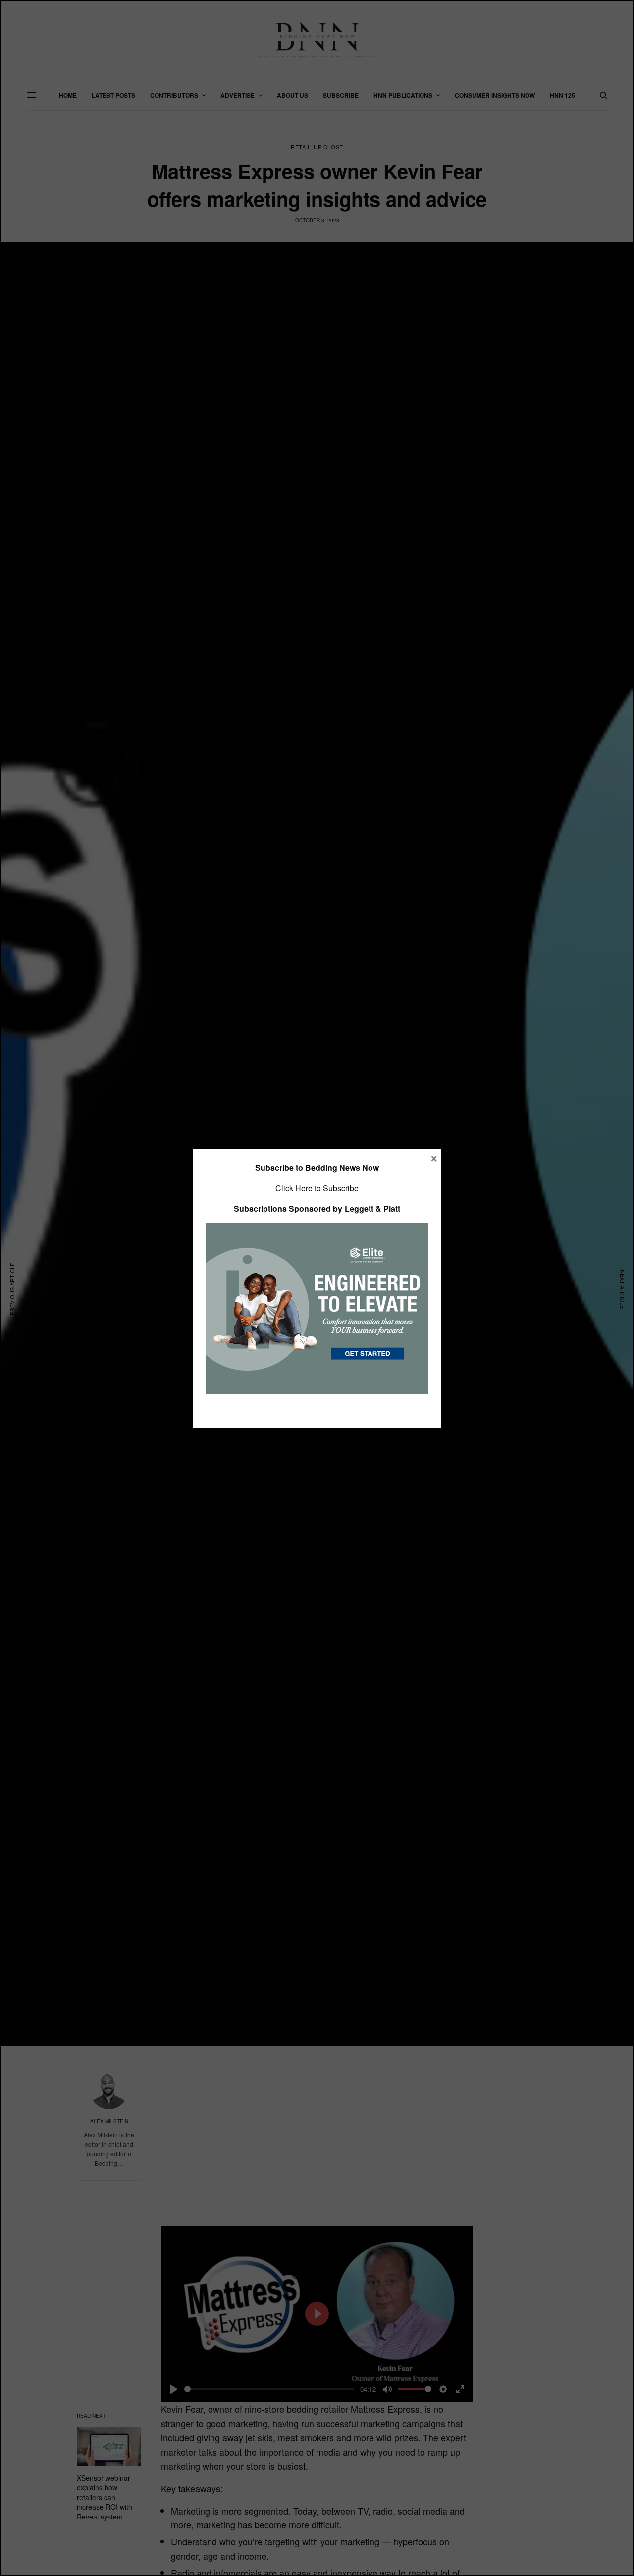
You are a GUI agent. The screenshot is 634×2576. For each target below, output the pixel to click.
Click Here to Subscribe (317, 1188)
